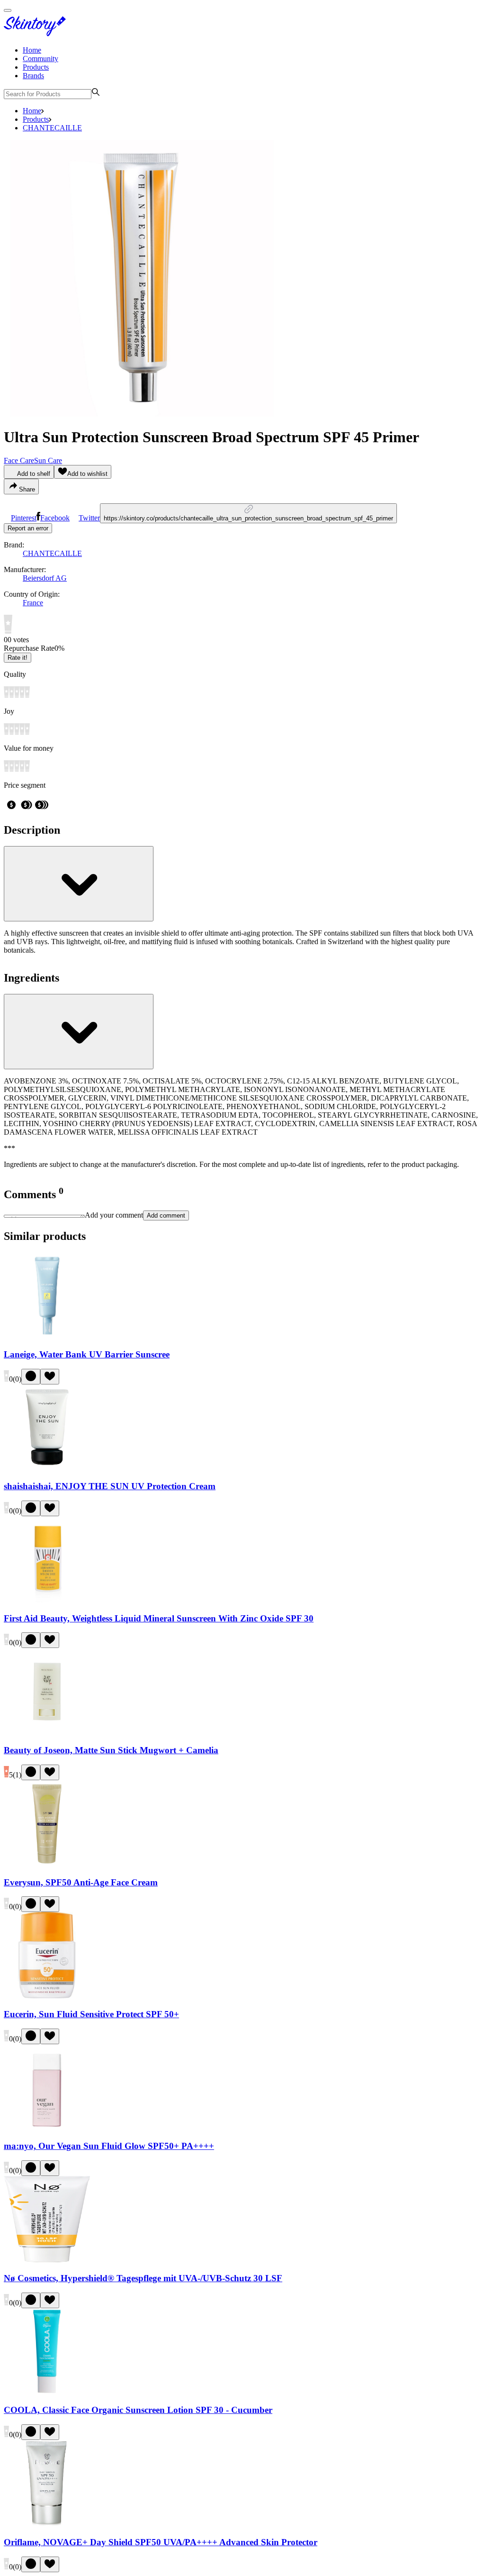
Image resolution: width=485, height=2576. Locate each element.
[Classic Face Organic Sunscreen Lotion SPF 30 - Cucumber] (47, 2392)
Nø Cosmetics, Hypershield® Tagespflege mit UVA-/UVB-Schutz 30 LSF (143, 2278)
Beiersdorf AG (45, 578)
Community (40, 59)
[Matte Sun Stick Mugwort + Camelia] (47, 1732)
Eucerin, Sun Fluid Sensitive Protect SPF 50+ (91, 2014)
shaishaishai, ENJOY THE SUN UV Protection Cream (110, 1486)
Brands (33, 76)
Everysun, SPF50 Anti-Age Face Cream (81, 1882)
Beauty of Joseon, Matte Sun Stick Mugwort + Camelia (111, 1750)
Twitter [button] (89, 518)
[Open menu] (8, 10)
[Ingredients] (79, 1032)
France (33, 603)
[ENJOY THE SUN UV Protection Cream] (47, 1468)
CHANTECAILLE (52, 128)
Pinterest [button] (24, 518)
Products (36, 67)
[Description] (79, 884)
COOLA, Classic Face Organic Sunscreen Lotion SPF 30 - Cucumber (138, 2410)
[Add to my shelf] (31, 1377)
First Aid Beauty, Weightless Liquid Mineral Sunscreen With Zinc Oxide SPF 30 (159, 1618)
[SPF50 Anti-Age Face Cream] (47, 1864)
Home (32, 50)
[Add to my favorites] (50, 1377)
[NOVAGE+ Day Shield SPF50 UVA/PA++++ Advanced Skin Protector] (47, 2524)
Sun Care (48, 460)
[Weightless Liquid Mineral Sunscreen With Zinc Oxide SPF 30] (47, 1600)
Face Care (19, 460)
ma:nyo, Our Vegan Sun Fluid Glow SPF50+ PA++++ (109, 2146)
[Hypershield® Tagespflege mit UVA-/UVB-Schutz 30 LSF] (47, 2260)
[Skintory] (37, 34)
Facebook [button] (55, 518)
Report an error (28, 528)
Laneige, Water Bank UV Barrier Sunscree (87, 1354)
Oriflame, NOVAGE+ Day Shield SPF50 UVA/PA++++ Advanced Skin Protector (161, 2542)
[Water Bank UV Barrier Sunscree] (47, 1336)
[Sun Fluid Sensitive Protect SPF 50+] (47, 1996)
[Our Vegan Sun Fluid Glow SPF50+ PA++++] (47, 2128)
